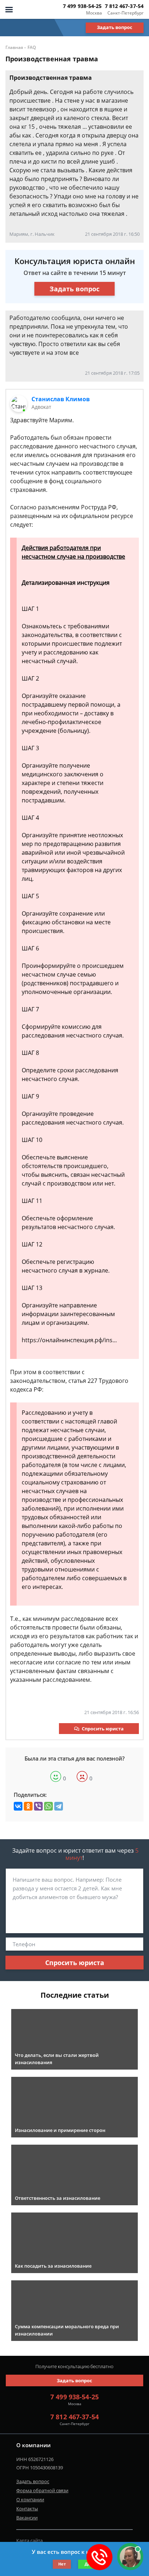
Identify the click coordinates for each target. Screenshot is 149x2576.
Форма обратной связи (42, 2490)
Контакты (27, 2509)
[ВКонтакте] (18, 1806)
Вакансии (27, 2518)
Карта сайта (29, 2540)
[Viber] (38, 1806)
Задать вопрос (115, 27)
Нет (62, 2564)
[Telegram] (59, 1806)
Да (87, 2564)
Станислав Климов (61, 399)
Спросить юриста (103, 1729)
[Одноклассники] (28, 1806)
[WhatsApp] (48, 1806)
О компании (30, 2499)
